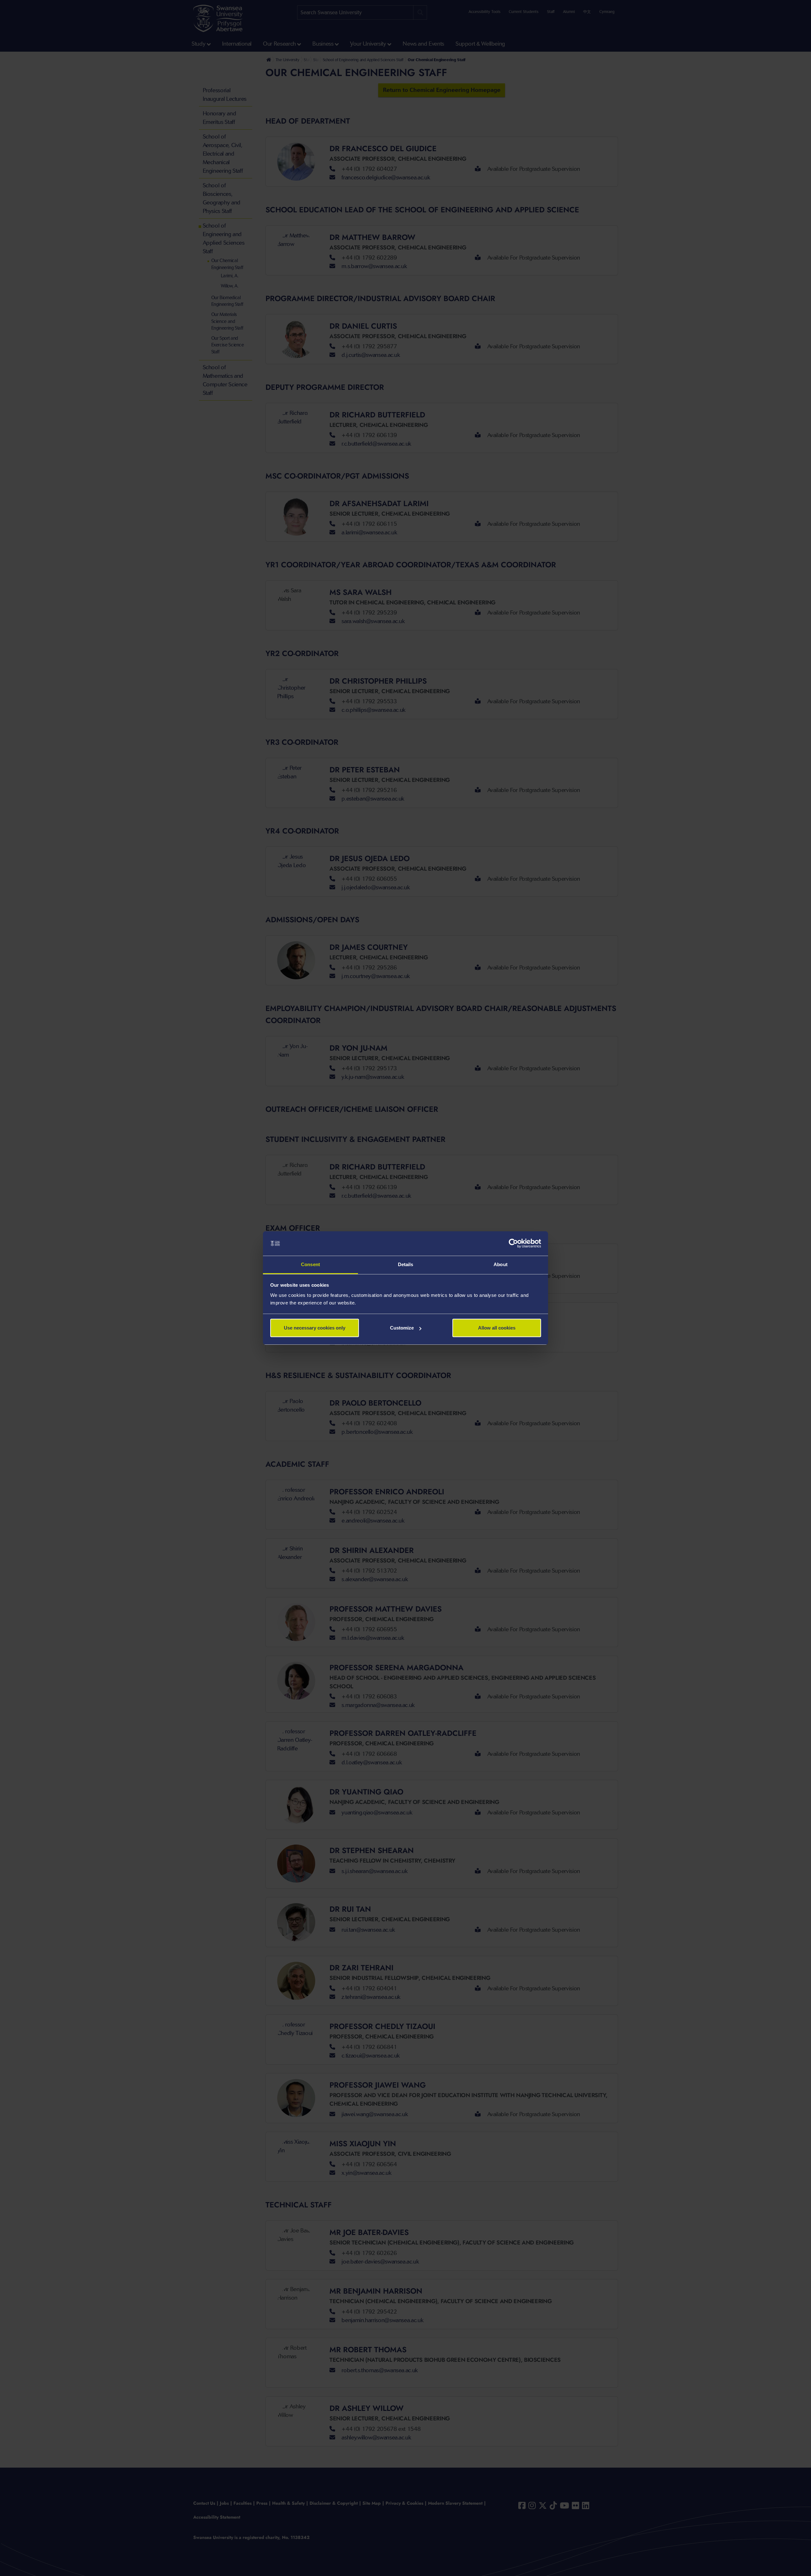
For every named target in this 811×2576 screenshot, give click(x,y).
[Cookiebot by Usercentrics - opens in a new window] (513, 1244)
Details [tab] (406, 1264)
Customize (402, 1328)
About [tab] (501, 1264)
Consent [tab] (310, 1264)
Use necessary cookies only (315, 1328)
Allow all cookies (497, 1328)
